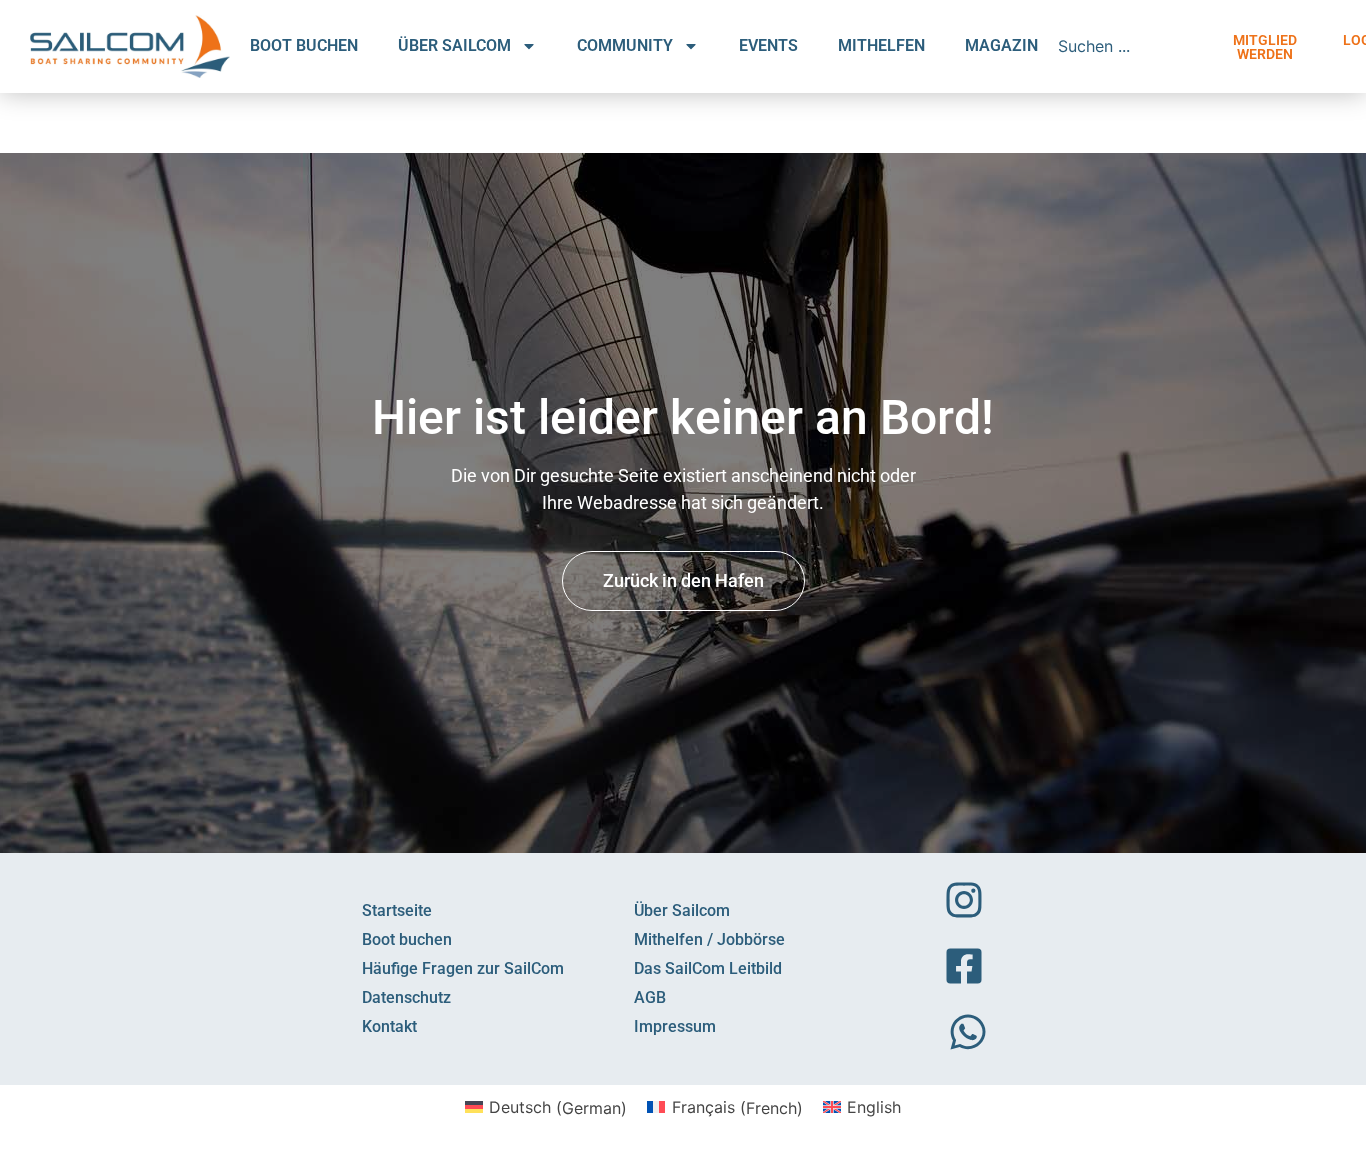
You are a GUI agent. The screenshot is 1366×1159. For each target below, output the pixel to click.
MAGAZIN (1001, 45)
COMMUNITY (625, 45)
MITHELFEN (881, 45)
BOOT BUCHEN (304, 45)
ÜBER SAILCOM (454, 45)
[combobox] (1132, 46)
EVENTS (768, 45)
